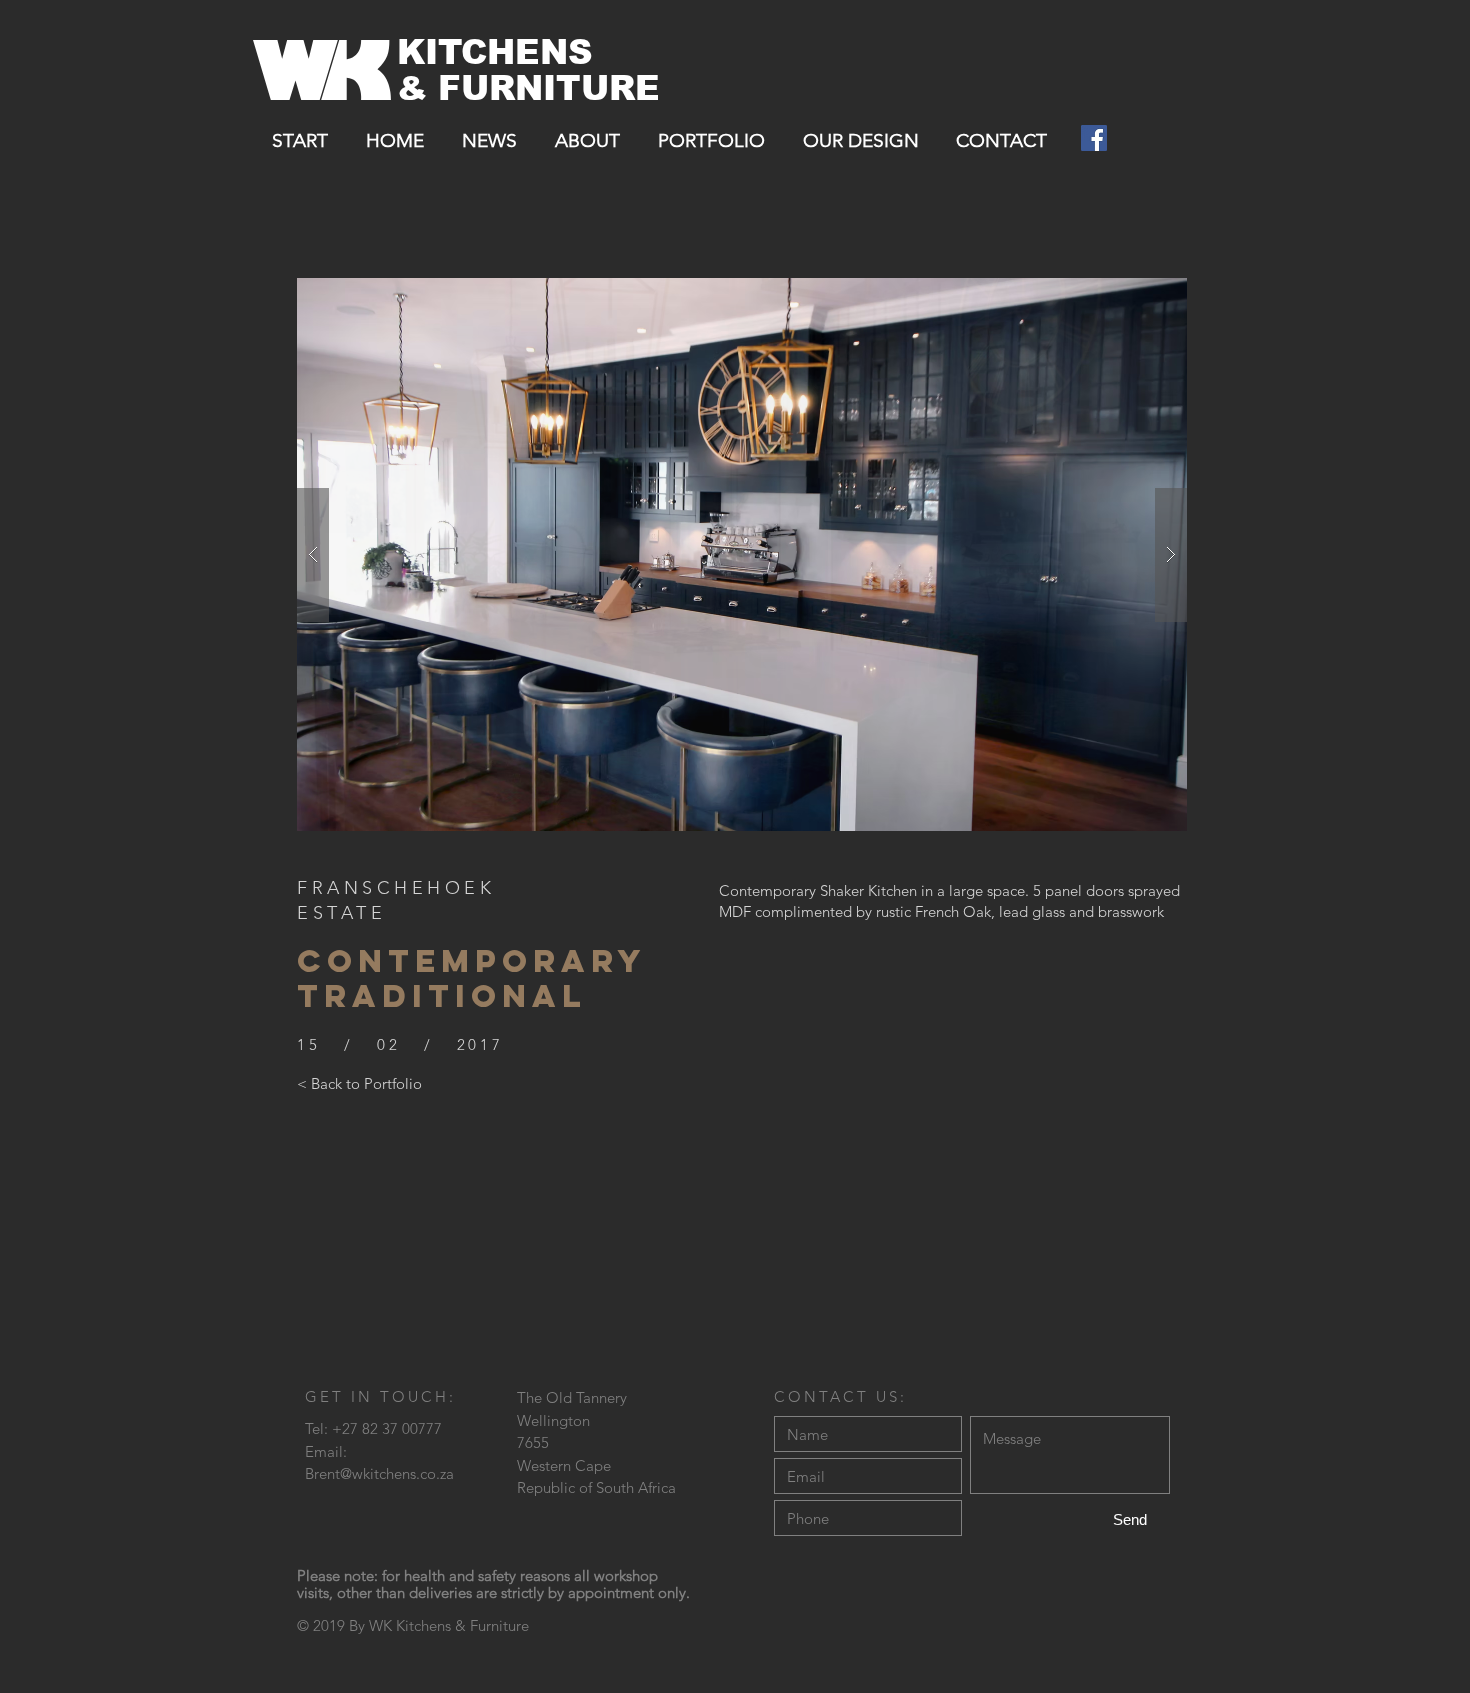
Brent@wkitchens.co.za (379, 1473)
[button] (742, 554)
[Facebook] (1094, 138)
